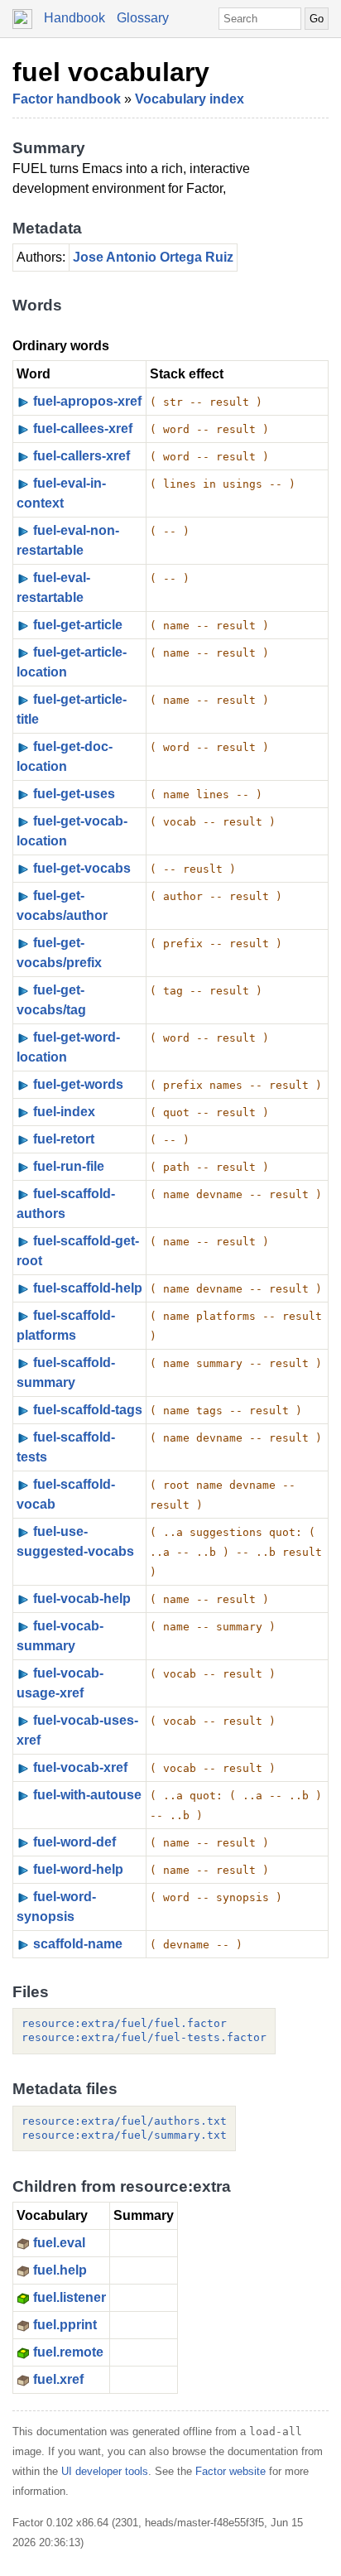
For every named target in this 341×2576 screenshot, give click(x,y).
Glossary (143, 18)
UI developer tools (105, 2471)
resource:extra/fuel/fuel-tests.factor (144, 2037)
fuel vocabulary (111, 72)
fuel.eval (59, 2243)
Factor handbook (67, 99)
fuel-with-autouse (87, 1795)
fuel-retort (64, 1139)
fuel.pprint (65, 2325)
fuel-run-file (69, 1166)
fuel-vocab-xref (80, 1767)
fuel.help (60, 2270)
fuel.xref (58, 2379)
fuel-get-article (78, 625)
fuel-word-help (78, 1869)
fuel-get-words (78, 1084)
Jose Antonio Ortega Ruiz (153, 257)
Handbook (74, 18)
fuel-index (64, 1112)
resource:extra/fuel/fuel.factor (124, 2023)
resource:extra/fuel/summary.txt (124, 2135)
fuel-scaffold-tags (88, 1410)
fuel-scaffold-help (88, 1288)
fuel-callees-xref (83, 429)
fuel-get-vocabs (82, 868)
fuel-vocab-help (82, 1599)
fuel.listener (70, 2297)
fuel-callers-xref (82, 456)
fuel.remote (68, 2352)
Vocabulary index (190, 99)
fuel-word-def (74, 1842)
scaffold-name (78, 1944)
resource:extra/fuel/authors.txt (124, 2121)
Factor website (231, 2471)
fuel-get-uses (74, 794)
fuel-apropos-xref (87, 401)
